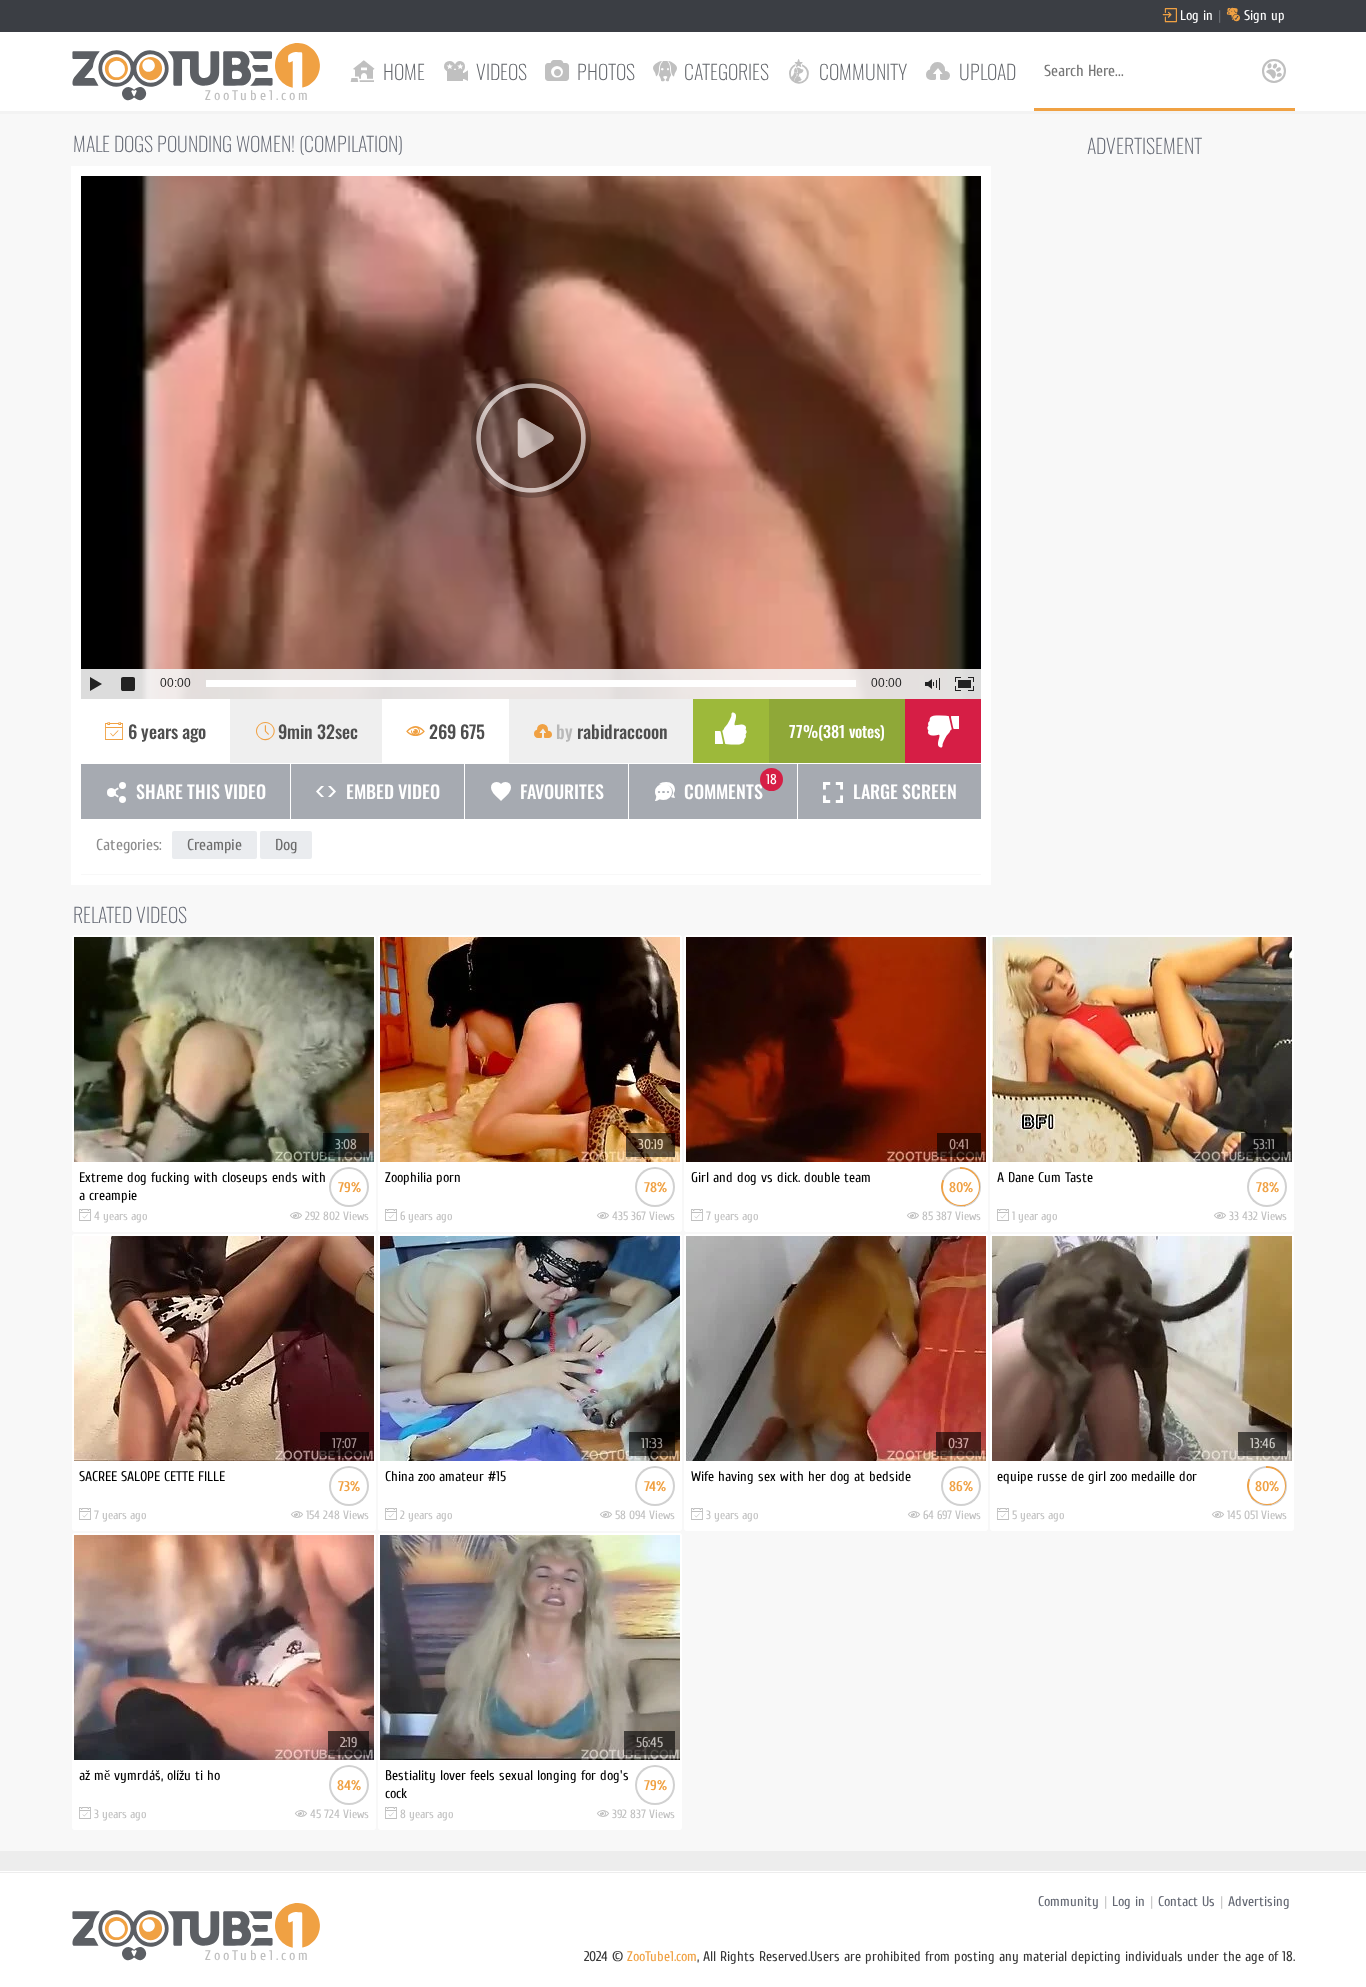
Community (1068, 1901)
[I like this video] (731, 731)
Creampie (214, 845)
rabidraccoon (622, 731)
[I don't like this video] (943, 731)
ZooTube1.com (662, 1956)
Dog (286, 845)
